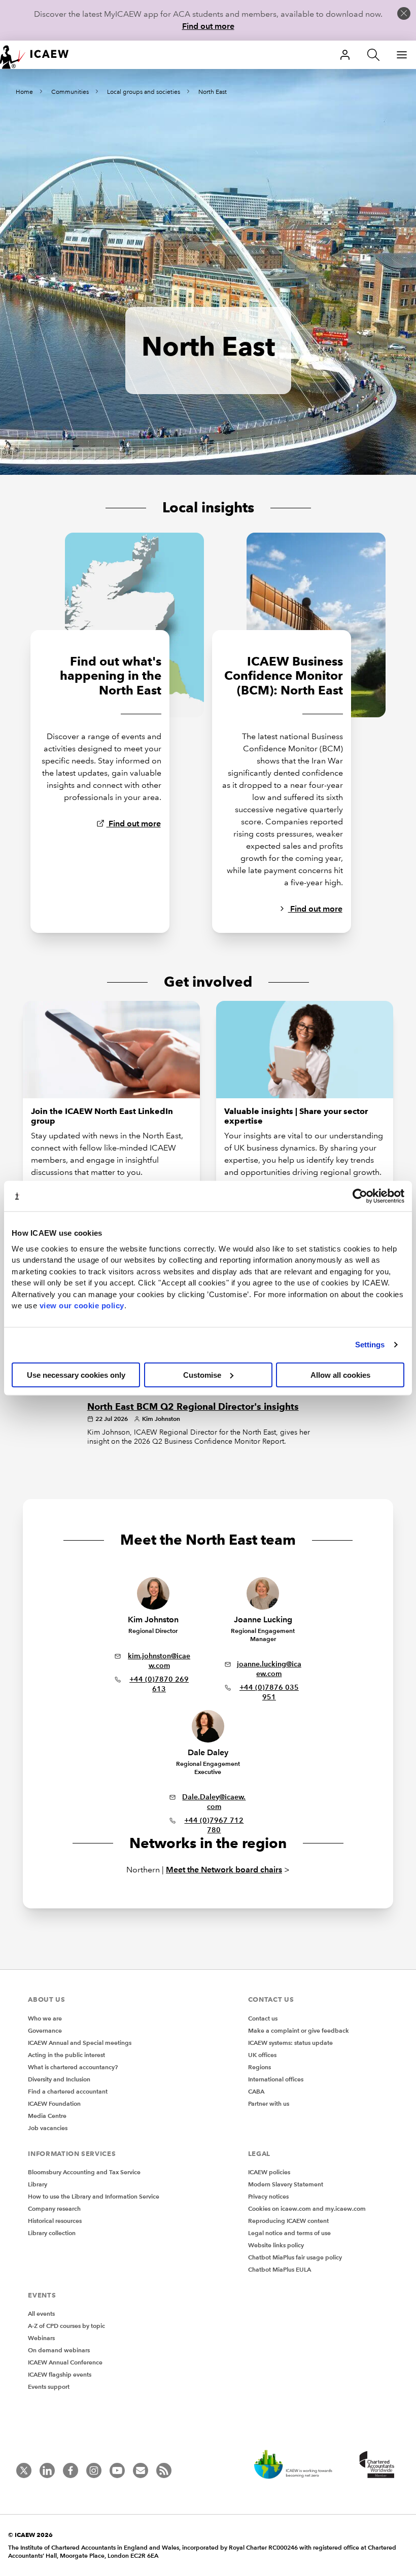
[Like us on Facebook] (71, 2470)
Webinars (41, 2338)
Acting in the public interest (66, 2055)
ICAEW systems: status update (290, 2043)
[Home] (41, 55)
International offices (276, 2079)
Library (38, 2184)
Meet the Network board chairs (224, 1870)
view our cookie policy (82, 1306)
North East (213, 92)
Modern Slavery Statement (286, 2184)
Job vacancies (48, 2128)
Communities (70, 92)
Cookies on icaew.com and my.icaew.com (307, 2208)
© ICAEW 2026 (30, 2535)
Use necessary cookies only (76, 1374)
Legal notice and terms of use (289, 2233)
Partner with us (269, 2103)
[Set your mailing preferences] (141, 2470)
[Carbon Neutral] (298, 2465)
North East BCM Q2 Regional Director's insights (193, 1407)
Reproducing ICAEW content (288, 2221)
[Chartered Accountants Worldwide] (375, 2465)
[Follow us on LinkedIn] (47, 2470)
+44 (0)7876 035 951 (269, 1692)
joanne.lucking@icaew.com (269, 1669)
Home (24, 92)
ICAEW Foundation (54, 2103)
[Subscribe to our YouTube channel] (117, 2470)
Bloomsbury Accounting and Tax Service (84, 2172)
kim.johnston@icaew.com (159, 1661)
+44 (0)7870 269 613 (159, 1684)
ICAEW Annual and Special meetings (80, 2043)
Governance (45, 2030)
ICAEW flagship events (60, 2374)
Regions (259, 2067)
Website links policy (276, 2245)
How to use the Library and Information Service (94, 2196)
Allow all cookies (340, 1374)
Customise (202, 1374)
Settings (370, 1345)
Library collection (52, 2233)
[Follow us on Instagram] (94, 2470)
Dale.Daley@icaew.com (214, 1802)
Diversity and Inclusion (59, 2079)
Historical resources (55, 2221)
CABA (256, 2091)
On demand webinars (59, 2350)
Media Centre (47, 2116)
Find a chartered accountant (68, 2091)
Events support (49, 2387)
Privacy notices (268, 2196)
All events (41, 2313)
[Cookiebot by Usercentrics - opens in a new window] (360, 1196)
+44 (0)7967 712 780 (214, 1825)
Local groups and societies (144, 92)
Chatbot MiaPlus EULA (280, 2269)
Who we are (45, 2018)
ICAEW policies (269, 2172)
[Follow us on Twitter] (24, 2470)
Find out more (208, 26)
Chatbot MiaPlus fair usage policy (295, 2257)
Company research (54, 2208)
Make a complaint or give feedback (299, 2030)
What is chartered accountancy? (73, 2067)
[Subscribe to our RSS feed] (164, 2470)
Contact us (263, 2018)
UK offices (262, 2055)
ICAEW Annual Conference (65, 2362)
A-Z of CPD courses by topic (66, 2326)
